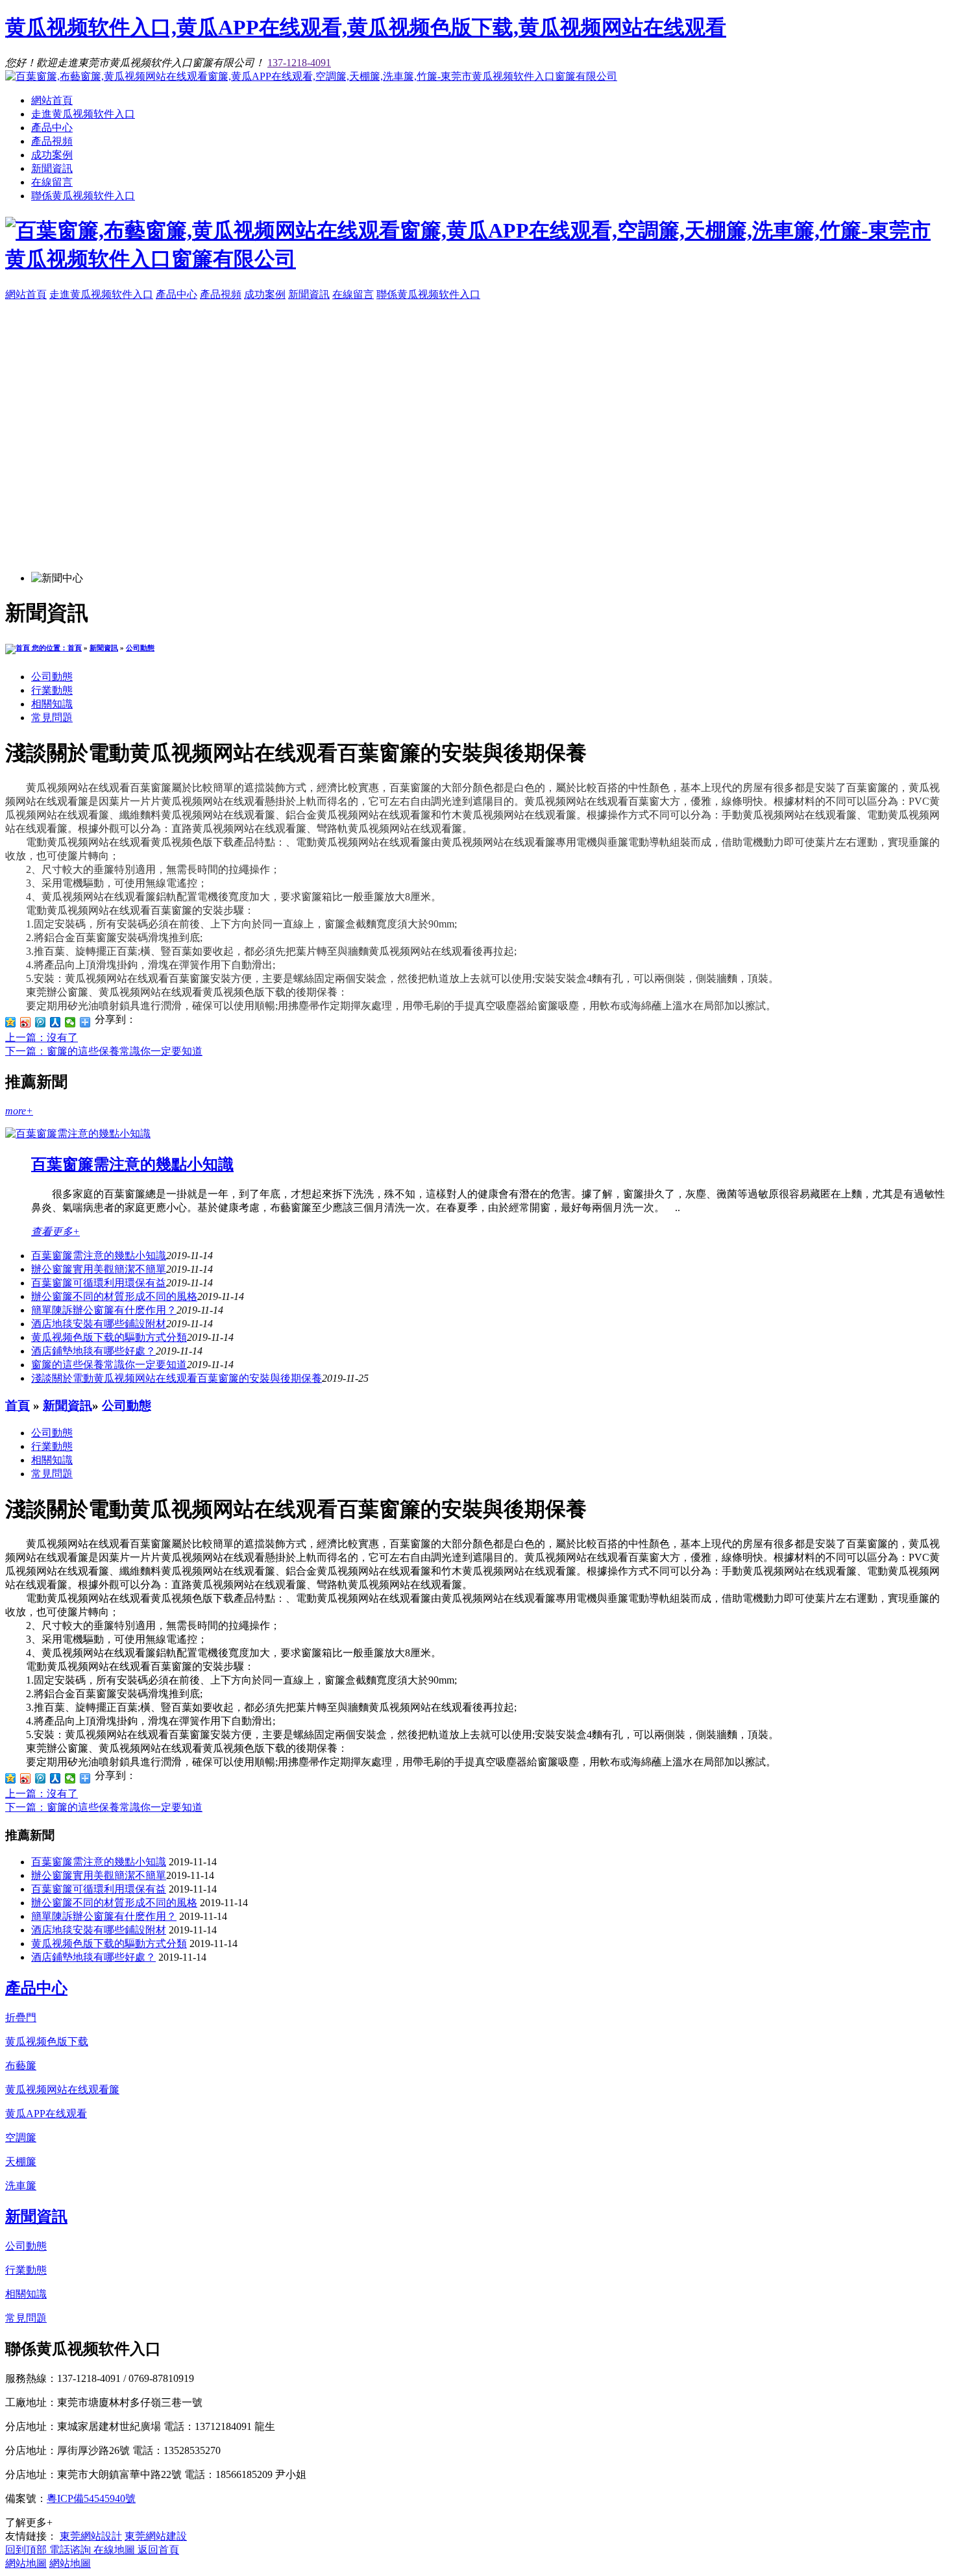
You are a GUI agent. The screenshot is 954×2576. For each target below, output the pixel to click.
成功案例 (52, 155)
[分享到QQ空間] (11, 1022)
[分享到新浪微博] (26, 1022)
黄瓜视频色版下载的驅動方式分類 (109, 1337)
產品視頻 (52, 141)
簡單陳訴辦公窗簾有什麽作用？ (104, 1916)
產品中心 (52, 128)
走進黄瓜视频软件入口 (83, 114)
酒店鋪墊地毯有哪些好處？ (93, 1351)
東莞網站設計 (91, 2536)
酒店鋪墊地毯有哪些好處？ (93, 1957)
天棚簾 (21, 2162)
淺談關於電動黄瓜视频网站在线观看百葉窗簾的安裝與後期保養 (177, 1378)
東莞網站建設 (156, 2536)
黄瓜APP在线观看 (46, 2114)
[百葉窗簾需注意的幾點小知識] (78, 1134)
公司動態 (140, 648)
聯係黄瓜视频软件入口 (83, 196)
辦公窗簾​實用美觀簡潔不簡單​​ (99, 1269)
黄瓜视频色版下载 (47, 2042)
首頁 (18, 1405)
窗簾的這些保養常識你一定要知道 (109, 1365)
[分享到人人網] (55, 1022)
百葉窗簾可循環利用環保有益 (99, 1283)
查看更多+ (55, 1232)
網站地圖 (26, 2563)
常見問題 (52, 718)
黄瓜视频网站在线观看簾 (62, 2090)
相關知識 (52, 704)
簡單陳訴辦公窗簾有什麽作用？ (104, 1310)
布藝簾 (21, 2066)
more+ (19, 1111)
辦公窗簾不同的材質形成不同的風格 (114, 1296)
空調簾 (21, 2138)
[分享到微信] (70, 1022)
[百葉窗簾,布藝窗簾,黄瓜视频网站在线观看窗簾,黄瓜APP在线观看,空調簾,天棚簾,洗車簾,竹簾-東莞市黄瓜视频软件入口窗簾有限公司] (311, 76)
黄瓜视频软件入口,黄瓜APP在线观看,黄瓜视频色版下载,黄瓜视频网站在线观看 (366, 27)
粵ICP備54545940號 (91, 2498)
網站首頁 (52, 100)
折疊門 (21, 2018)
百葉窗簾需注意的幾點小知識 (132, 1164)
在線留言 (52, 182)
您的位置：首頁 (56, 648)
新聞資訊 (52, 168)
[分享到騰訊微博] (41, 1022)
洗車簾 (21, 2186)
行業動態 (52, 690)
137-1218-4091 (299, 63)
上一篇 (42, 1037)
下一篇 (104, 1051)
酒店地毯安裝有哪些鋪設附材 (99, 1324)
